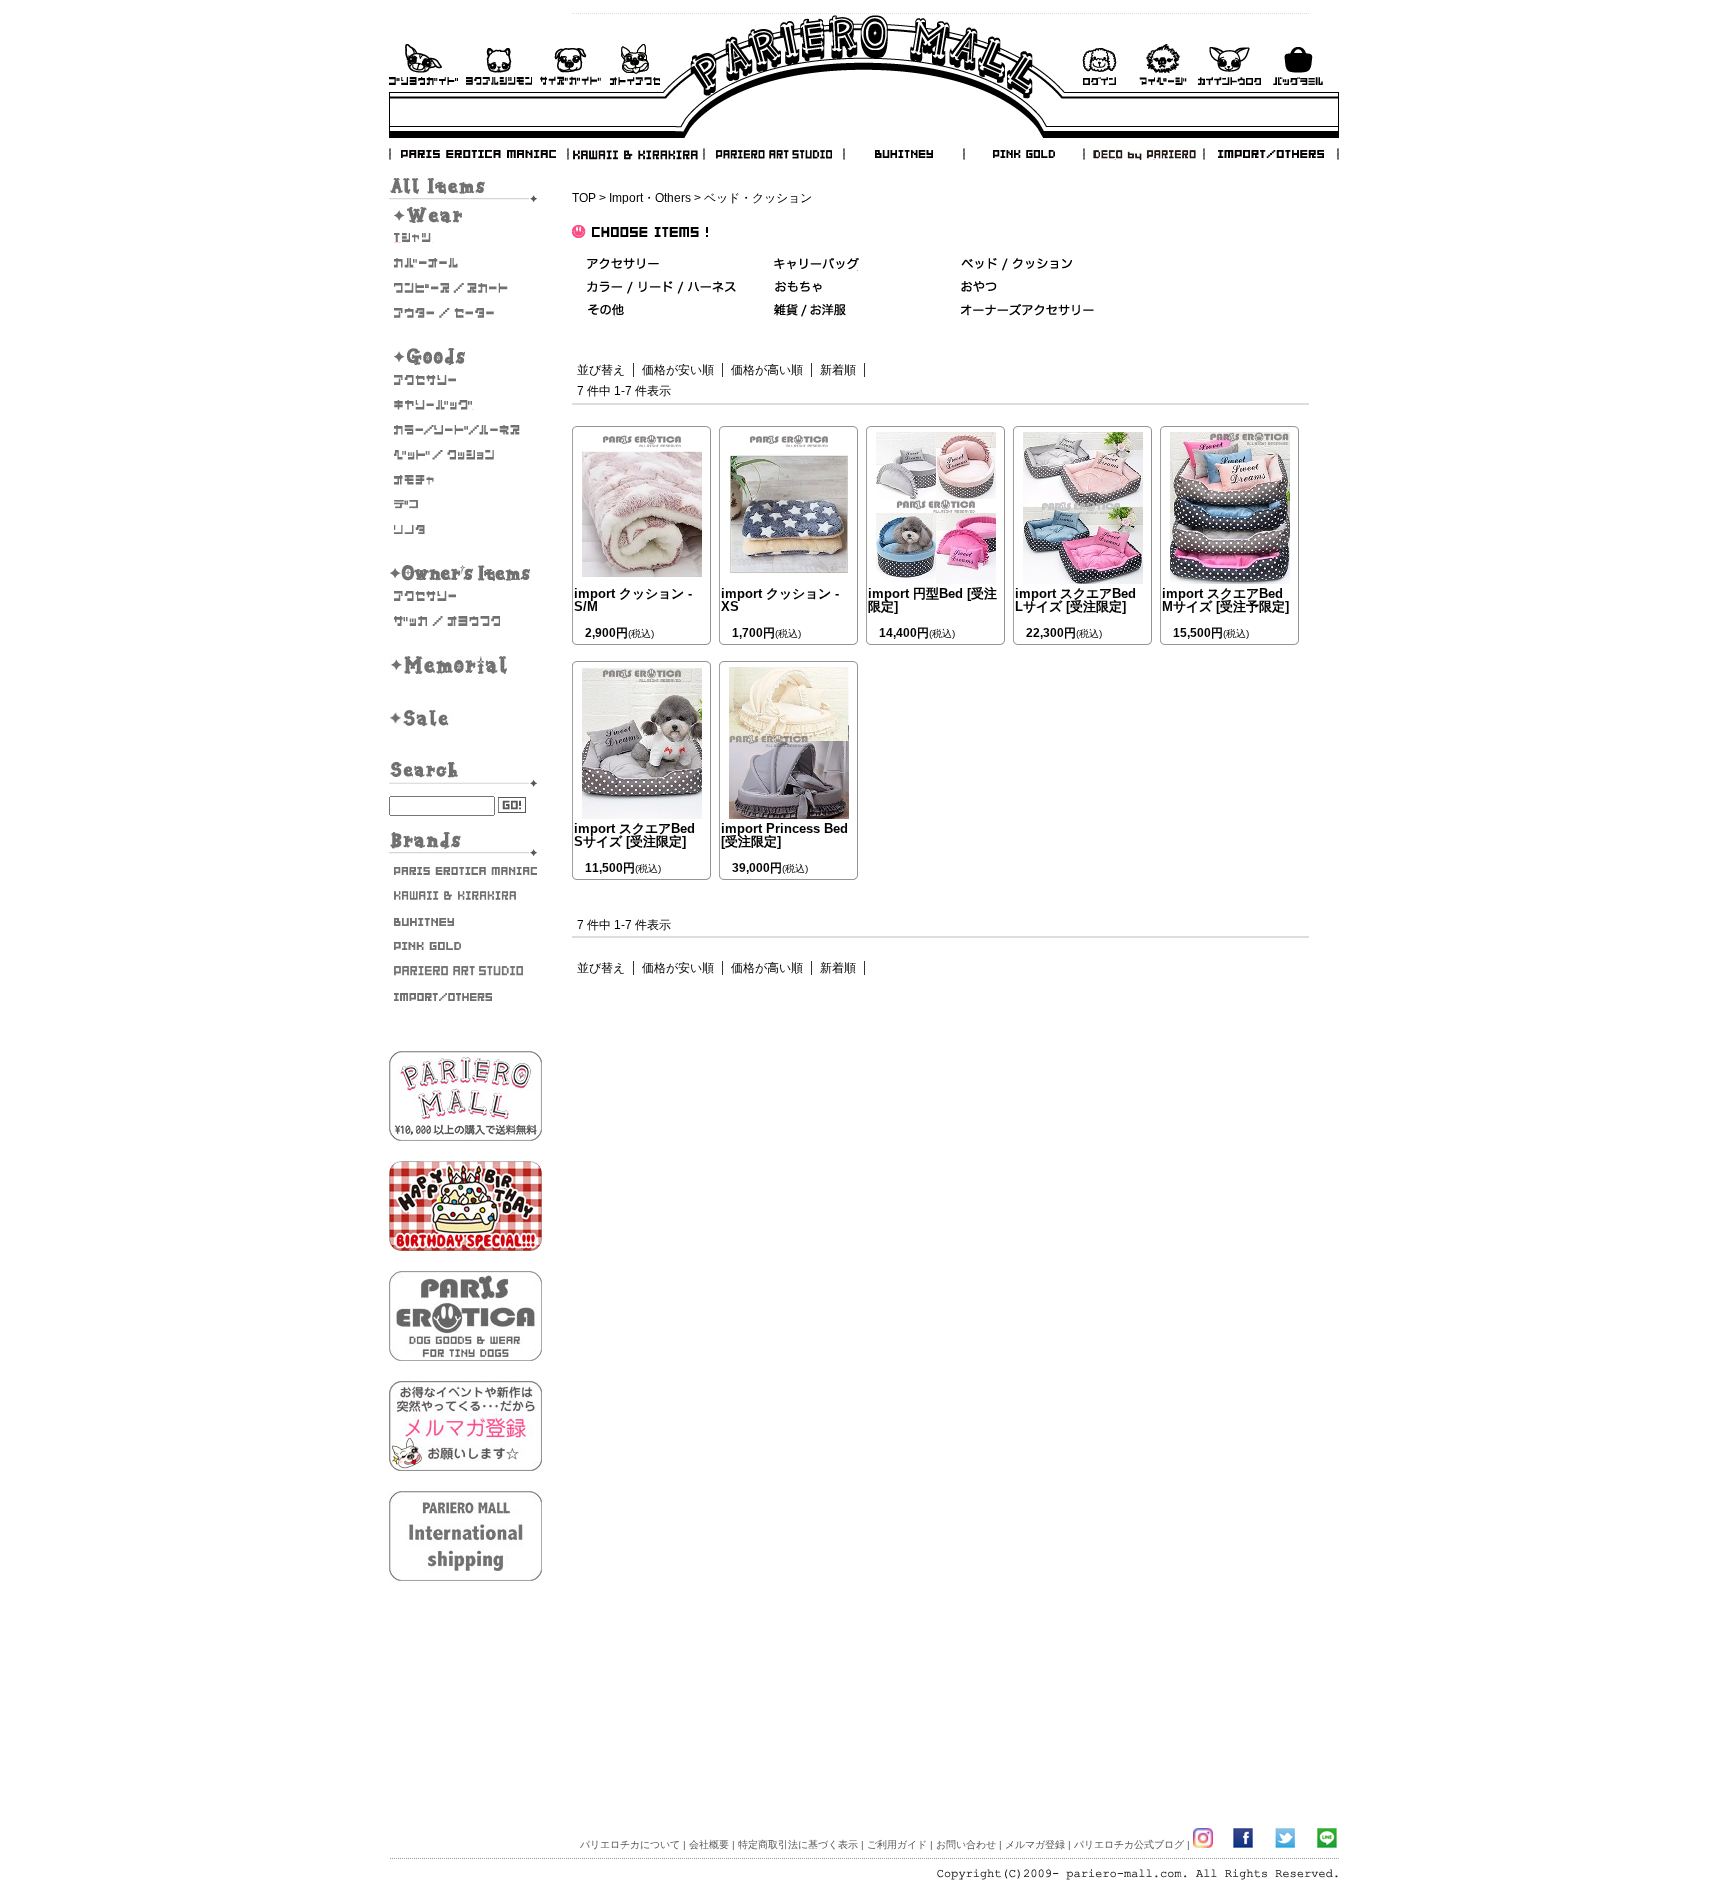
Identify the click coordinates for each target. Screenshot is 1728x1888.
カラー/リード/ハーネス (465, 430)
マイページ (1163, 64)
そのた (465, 530)
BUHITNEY (903, 154)
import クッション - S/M (633, 600)
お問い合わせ (635, 64)
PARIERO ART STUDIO (774, 154)
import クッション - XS (780, 600)
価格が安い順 (678, 370)
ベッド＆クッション (1016, 264)
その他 (605, 310)
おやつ (979, 287)
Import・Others (650, 198)
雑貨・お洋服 (465, 621)
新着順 (838, 370)
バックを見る (1298, 64)
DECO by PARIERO (1143, 154)
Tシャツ (465, 238)
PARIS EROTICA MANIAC (479, 154)
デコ (465, 505)
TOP (584, 198)
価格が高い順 (767, 370)
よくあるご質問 (499, 64)
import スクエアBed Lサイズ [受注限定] (1075, 600)
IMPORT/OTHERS (1271, 154)
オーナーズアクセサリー (465, 596)
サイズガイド (571, 64)
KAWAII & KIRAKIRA (637, 154)
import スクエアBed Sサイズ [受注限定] (634, 835)
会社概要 (709, 1844)
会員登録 (1229, 64)
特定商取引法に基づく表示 (798, 1844)
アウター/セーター (465, 313)
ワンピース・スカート (465, 288)
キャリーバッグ (465, 405)
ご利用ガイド (423, 64)
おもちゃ (465, 480)
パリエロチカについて (630, 1844)
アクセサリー (465, 380)
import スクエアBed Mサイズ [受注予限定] (1225, 600)
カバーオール (465, 263)
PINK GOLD (1023, 154)
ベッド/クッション (465, 455)
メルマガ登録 (1035, 1844)
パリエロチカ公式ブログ (1129, 1844)
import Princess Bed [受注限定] (784, 835)
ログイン (1099, 64)
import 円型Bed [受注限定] (932, 600)
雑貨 (811, 310)
